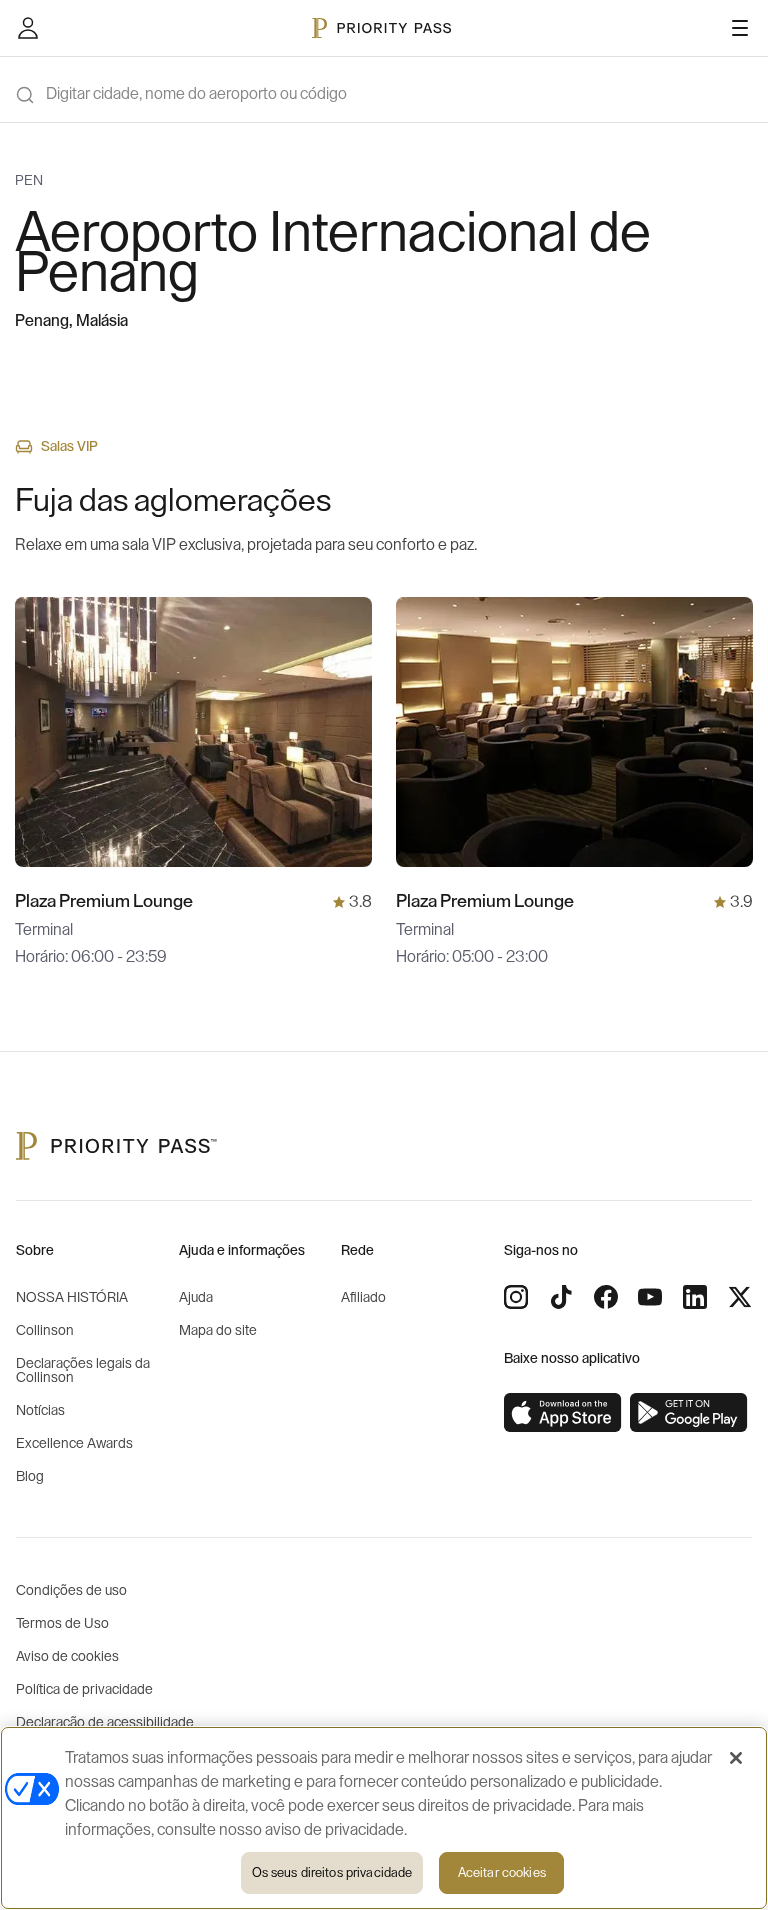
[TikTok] (561, 1297)
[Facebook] (606, 1297)
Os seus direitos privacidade (332, 1872)
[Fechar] (736, 1758)
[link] (563, 1413)
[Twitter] (740, 1297)
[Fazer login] (28, 28)
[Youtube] (650, 1297)
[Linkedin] (695, 1297)
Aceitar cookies (502, 1872)
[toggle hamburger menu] (740, 28)
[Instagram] (516, 1297)
